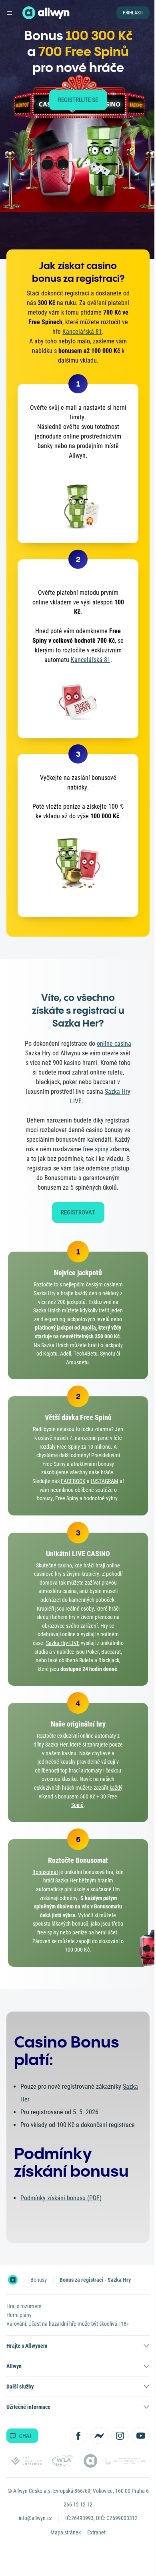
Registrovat (78, 1212)
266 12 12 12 (78, 2504)
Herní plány (19, 2315)
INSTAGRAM (105, 1481)
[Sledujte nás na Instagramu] (120, 2436)
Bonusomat (45, 1872)
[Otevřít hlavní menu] (10, 13)
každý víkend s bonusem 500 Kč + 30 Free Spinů (81, 1796)
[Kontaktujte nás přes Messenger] (99, 2436)
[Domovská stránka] (13, 2280)
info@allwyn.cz (35, 2518)
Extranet (96, 2532)
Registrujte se (78, 100)
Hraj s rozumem (24, 2306)
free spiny (96, 1149)
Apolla (89, 1328)
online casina (114, 1044)
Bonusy (39, 2280)
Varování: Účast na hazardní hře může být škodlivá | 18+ (68, 2324)
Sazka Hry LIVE (63, 1643)
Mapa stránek (66, 2532)
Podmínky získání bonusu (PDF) (61, 2198)
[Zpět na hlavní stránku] (29, 13)
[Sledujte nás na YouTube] (141, 2436)
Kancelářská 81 (82, 332)
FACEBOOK (73, 1481)
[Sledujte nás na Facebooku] (78, 2436)
